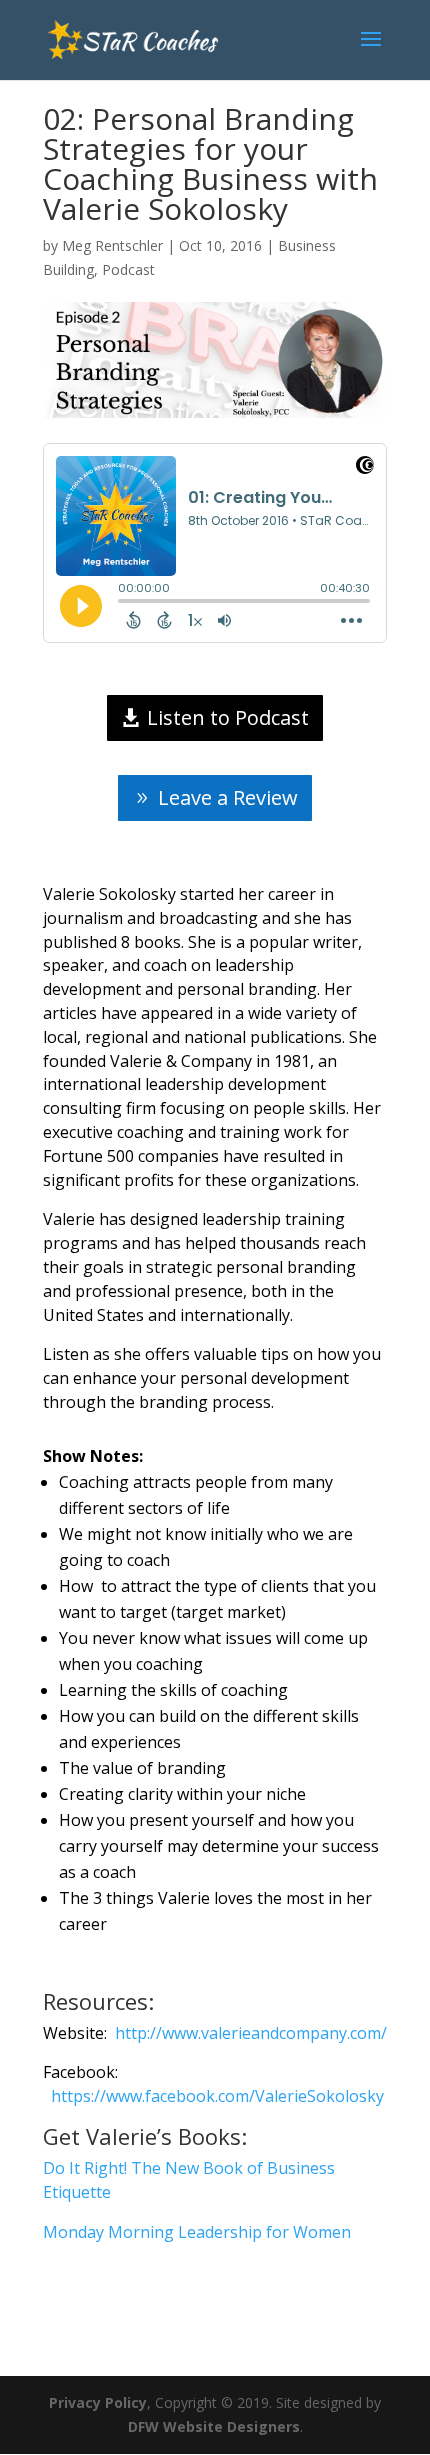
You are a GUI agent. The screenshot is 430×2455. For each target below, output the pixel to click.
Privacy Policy (98, 2402)
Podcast (128, 269)
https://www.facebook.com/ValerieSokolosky (217, 2096)
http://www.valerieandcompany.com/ (249, 2033)
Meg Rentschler (112, 245)
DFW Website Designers (214, 2426)
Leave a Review (228, 797)
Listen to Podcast (228, 717)
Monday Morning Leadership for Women (199, 2232)
